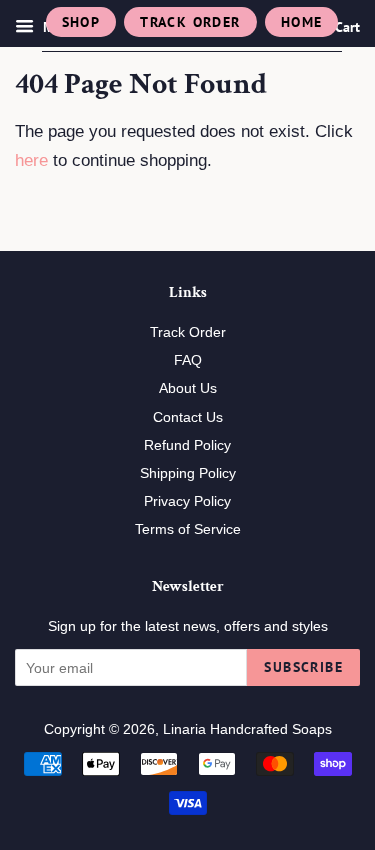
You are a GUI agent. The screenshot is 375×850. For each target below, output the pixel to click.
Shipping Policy (188, 473)
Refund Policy (187, 445)
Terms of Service (188, 529)
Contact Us (188, 417)
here (31, 160)
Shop (81, 22)
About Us (188, 388)
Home (302, 22)
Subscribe (303, 667)
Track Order (190, 22)
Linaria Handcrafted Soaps (247, 729)
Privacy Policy (187, 501)
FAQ (188, 360)
